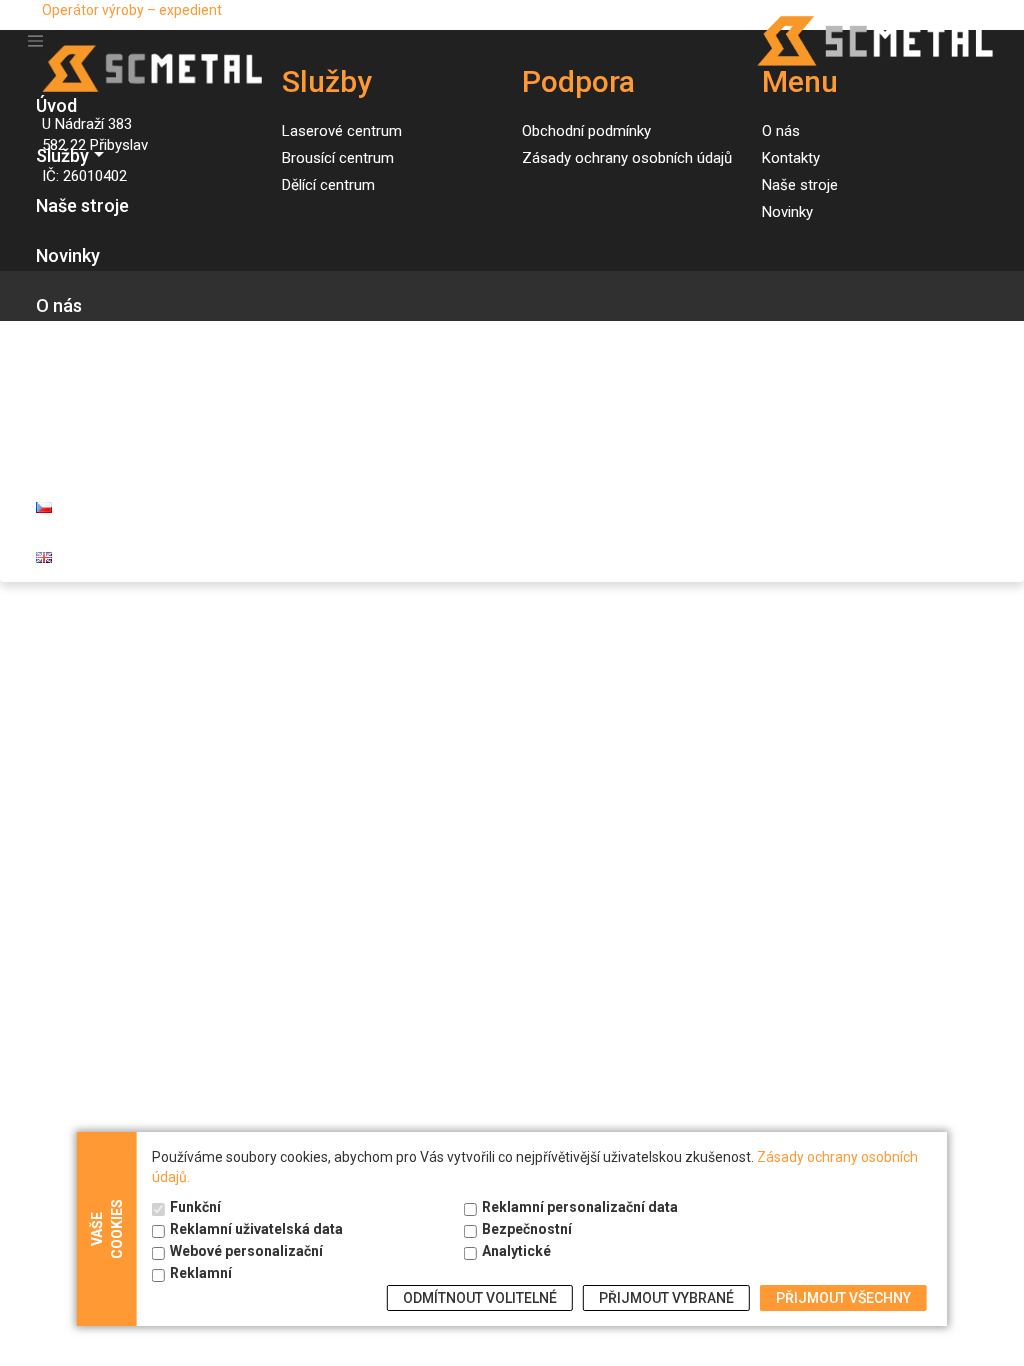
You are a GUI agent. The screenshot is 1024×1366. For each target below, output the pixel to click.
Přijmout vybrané (666, 1298)
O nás (59, 305)
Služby (62, 155)
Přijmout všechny (843, 1298)
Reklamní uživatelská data (256, 1229)
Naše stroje (82, 205)
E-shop (64, 405)
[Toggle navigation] (35, 41)
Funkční (195, 1207)
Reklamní (201, 1273)
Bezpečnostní (527, 1229)
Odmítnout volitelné (480, 1298)
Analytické (516, 1251)
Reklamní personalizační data (580, 1207)
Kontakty (73, 355)
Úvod (56, 105)
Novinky (68, 255)
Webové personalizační (246, 1251)
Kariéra (65, 455)
